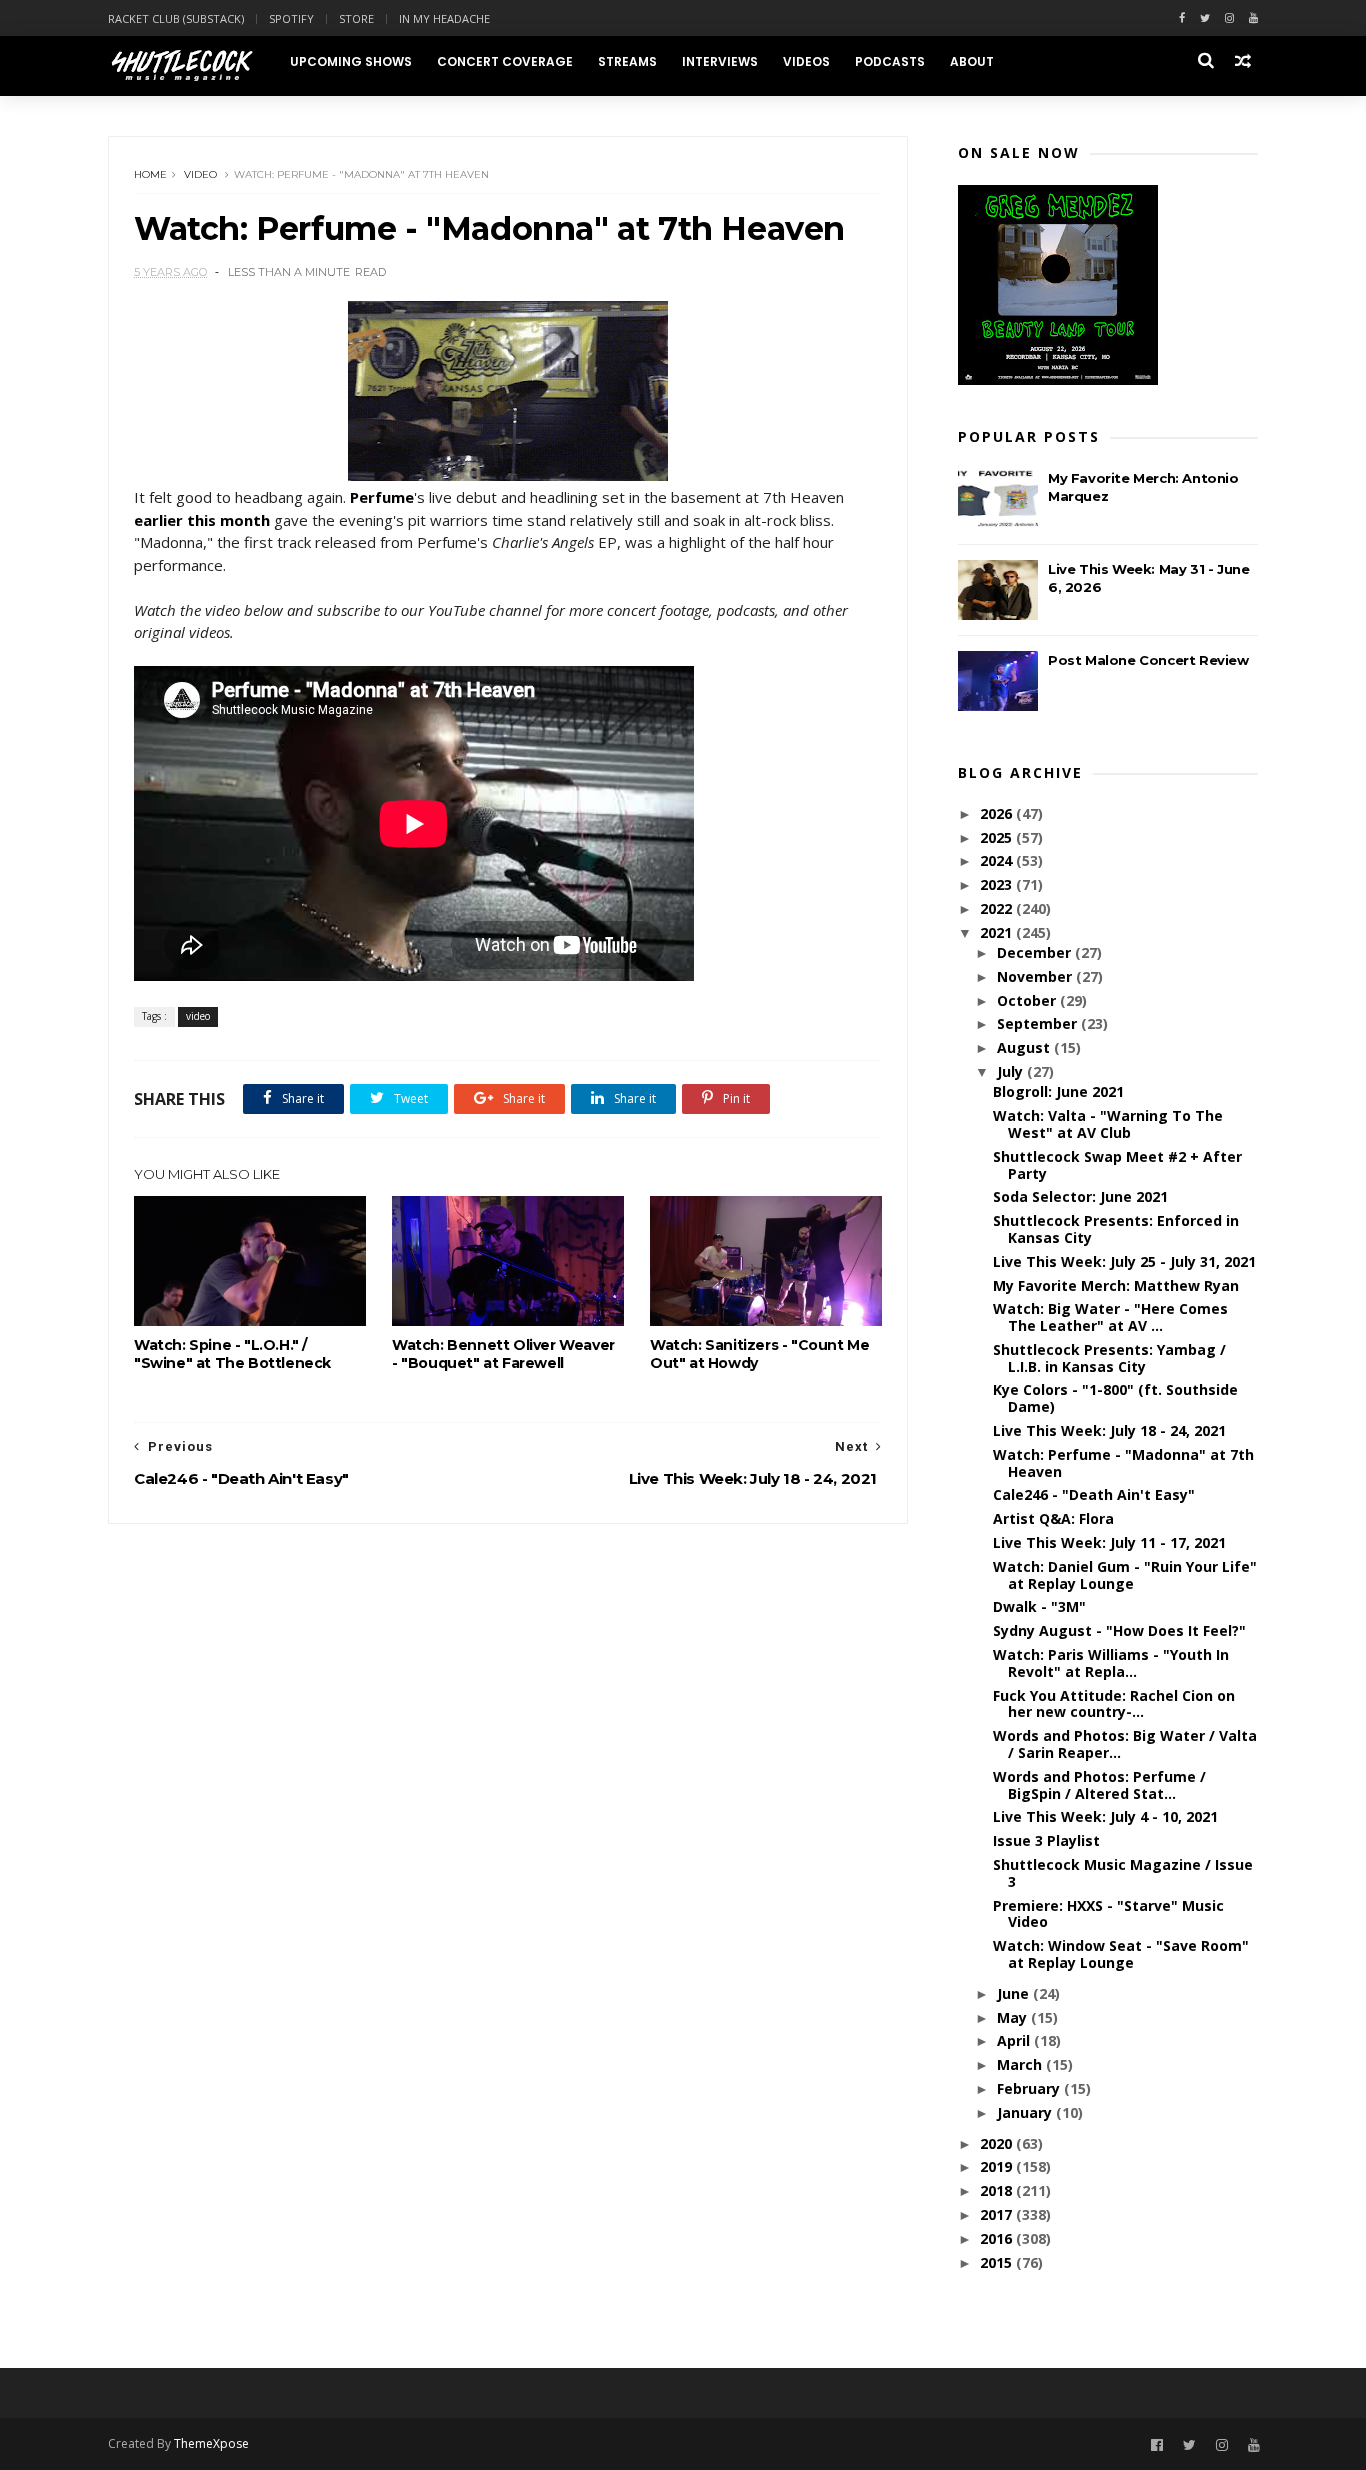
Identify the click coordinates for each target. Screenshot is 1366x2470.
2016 (998, 2238)
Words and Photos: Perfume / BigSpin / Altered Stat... (1099, 1785)
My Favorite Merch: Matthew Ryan (1116, 1285)
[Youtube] (1253, 18)
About (972, 61)
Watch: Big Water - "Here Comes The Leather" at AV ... (1110, 1317)
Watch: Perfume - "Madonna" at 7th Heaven (1123, 1463)
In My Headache (444, 18)
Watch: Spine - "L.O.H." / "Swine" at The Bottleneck (232, 1354)
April (1015, 2040)
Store (356, 18)
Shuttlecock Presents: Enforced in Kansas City (1116, 1229)
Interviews (720, 61)
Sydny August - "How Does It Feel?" (1119, 1630)
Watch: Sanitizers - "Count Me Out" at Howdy (759, 1354)
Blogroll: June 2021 (1058, 1091)
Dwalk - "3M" (1039, 1606)
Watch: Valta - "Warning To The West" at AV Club (1108, 1124)
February (1030, 2088)
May (1014, 2017)
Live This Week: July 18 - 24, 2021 (1109, 1430)
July (1012, 1071)
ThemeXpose (211, 2443)
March (1021, 2064)
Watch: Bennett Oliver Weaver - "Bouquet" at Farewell (503, 1354)
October (1028, 1000)
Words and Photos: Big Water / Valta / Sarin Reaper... (1125, 1744)
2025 (998, 837)
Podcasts (890, 61)
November (1036, 976)
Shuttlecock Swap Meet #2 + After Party (1117, 1165)
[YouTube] (1254, 2445)
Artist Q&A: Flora (1053, 1518)
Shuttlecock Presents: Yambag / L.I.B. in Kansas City (1109, 1358)
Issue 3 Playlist (1046, 1840)
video (200, 174)
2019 (998, 2166)
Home (150, 174)
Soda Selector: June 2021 (1080, 1196)
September (1039, 1023)
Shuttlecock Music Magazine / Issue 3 (1123, 1873)
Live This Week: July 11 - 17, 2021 (1109, 1542)
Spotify (291, 18)
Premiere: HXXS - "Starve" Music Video (1108, 1914)
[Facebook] (1182, 18)
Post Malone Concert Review (1148, 660)
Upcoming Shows (351, 61)
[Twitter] (1205, 18)
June (1015, 1993)
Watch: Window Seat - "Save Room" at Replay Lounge (1121, 1954)
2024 (998, 860)
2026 (998, 813)
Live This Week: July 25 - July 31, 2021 (1124, 1261)
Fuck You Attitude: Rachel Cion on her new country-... (1114, 1704)
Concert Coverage (505, 61)
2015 (998, 2262)
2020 (998, 2143)
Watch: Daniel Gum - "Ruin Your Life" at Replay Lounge (1125, 1575)
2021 (998, 932)
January (1026, 2112)
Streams (627, 61)
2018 (998, 2190)
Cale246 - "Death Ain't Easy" (1094, 1494)
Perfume (382, 497)
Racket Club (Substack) (176, 18)
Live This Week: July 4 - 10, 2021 (1105, 1816)
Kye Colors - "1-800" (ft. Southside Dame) (1115, 1398)
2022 (998, 908)
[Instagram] (1229, 18)
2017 (998, 2214)
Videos (806, 61)
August (1025, 1047)
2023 (998, 884)
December (1036, 952)
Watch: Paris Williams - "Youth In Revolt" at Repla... (1111, 1663)
